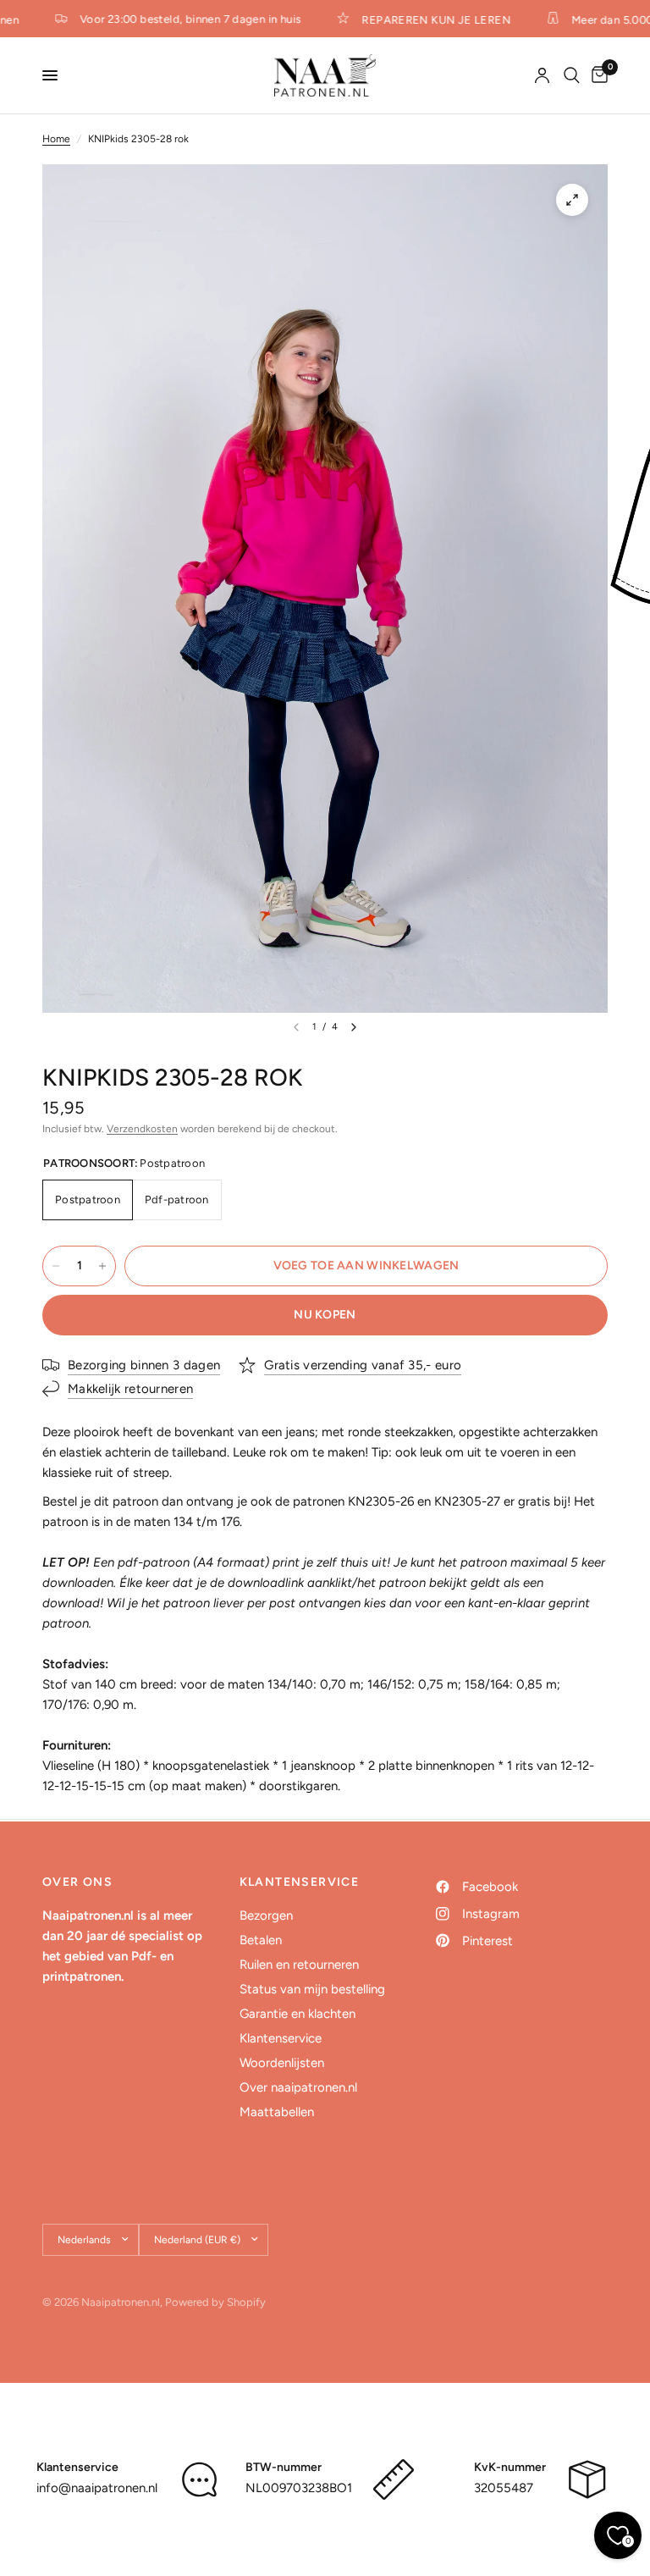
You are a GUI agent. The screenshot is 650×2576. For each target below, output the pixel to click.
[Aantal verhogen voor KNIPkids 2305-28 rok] (102, 1266)
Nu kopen (325, 1315)
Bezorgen (266, 1915)
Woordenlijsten (282, 2063)
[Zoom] (572, 200)
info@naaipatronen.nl (97, 2488)
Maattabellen (277, 2112)
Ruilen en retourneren (299, 1965)
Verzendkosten (142, 1129)
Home (56, 139)
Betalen (261, 1940)
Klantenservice (281, 2038)
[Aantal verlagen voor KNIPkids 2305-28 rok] (56, 1266)
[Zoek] (572, 75)
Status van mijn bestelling (312, 1989)
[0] (597, 75)
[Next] (354, 1027)
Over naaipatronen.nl (298, 2087)
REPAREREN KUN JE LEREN (426, 19)
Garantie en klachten (297, 2014)
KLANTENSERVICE (300, 1882)
